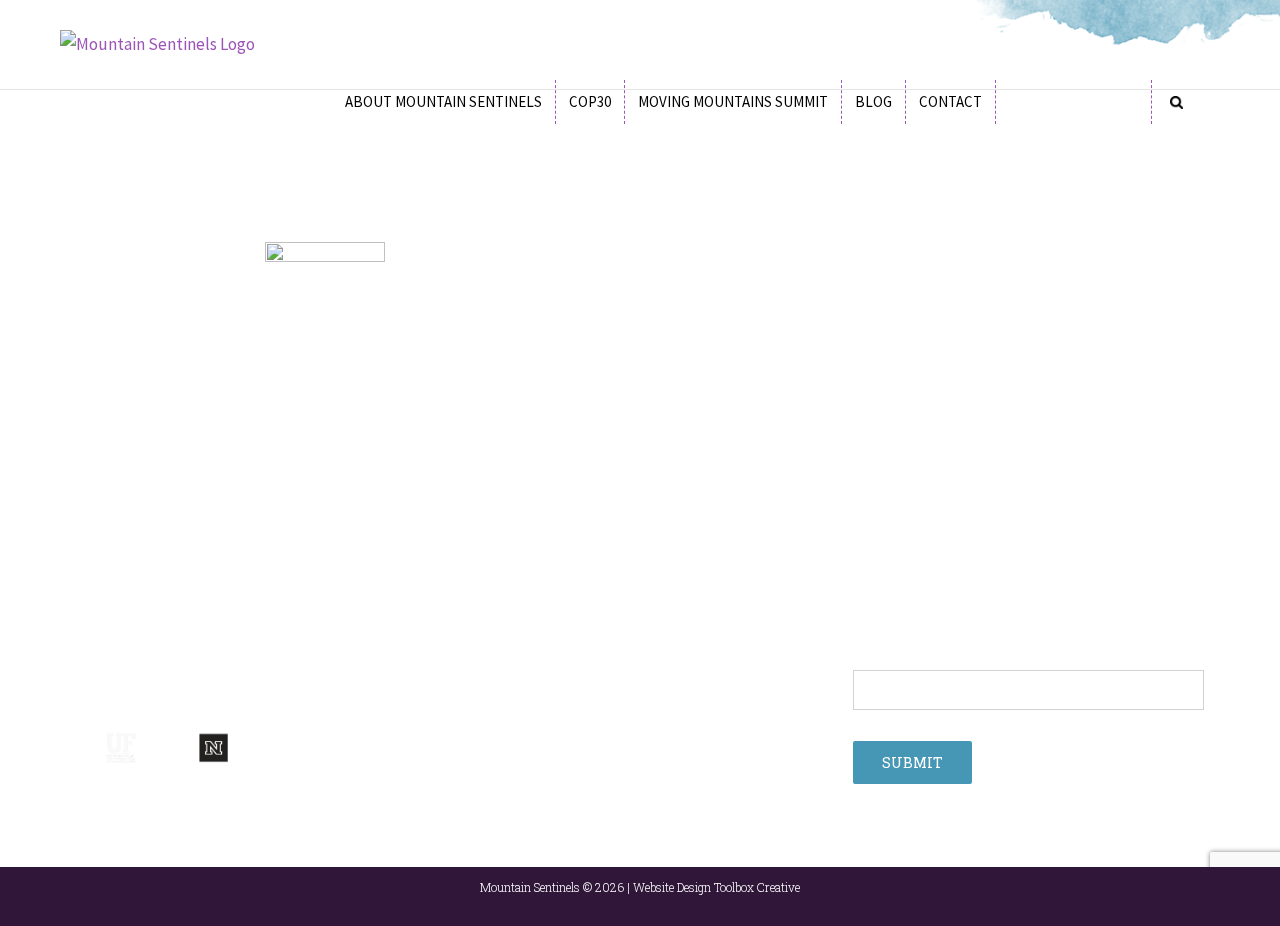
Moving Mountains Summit (930, 466)
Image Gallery (498, 573)
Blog (470, 520)
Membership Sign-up (914, 439)
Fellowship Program (516, 413)
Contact (876, 573)
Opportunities (499, 493)
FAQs (75, 493)
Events (477, 439)
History (81, 466)
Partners (85, 439)
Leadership (93, 413)
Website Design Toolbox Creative (716, 887)
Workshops (491, 466)
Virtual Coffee (893, 520)
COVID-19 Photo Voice (917, 413)
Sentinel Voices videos (921, 546)
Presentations (499, 546)
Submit (912, 762)
